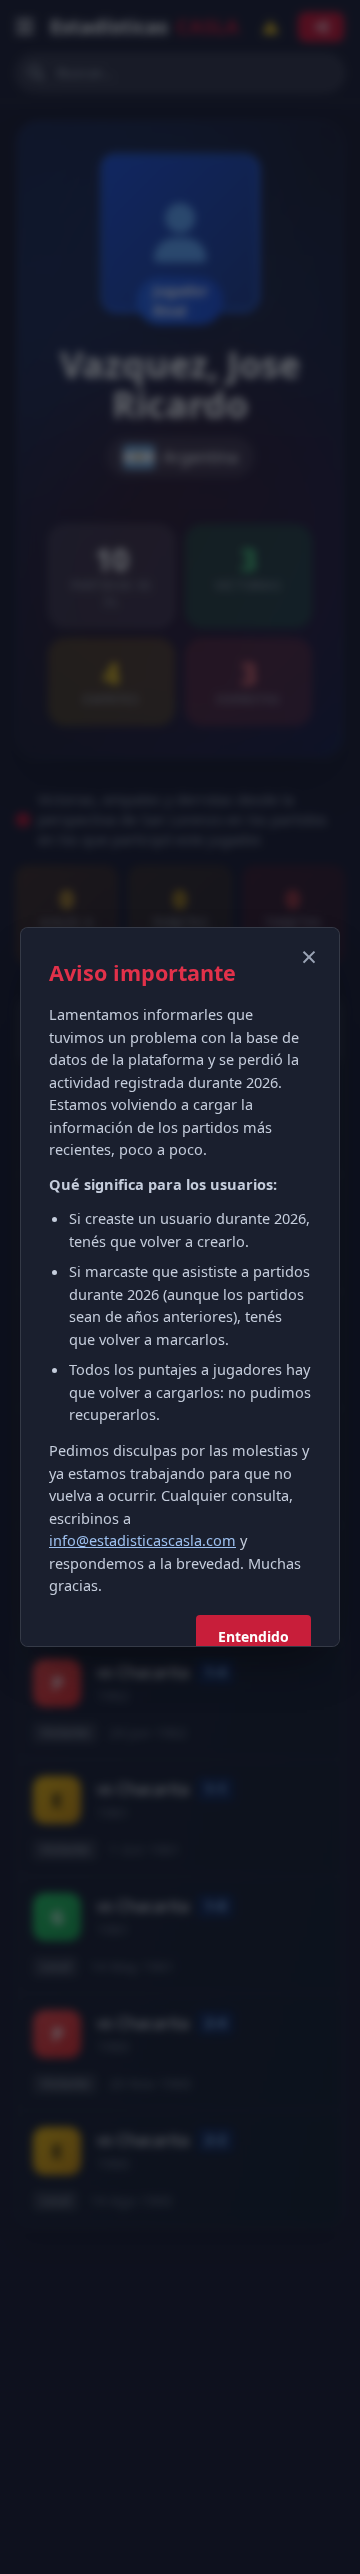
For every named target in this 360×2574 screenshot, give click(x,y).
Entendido (253, 1636)
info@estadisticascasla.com (142, 1540)
